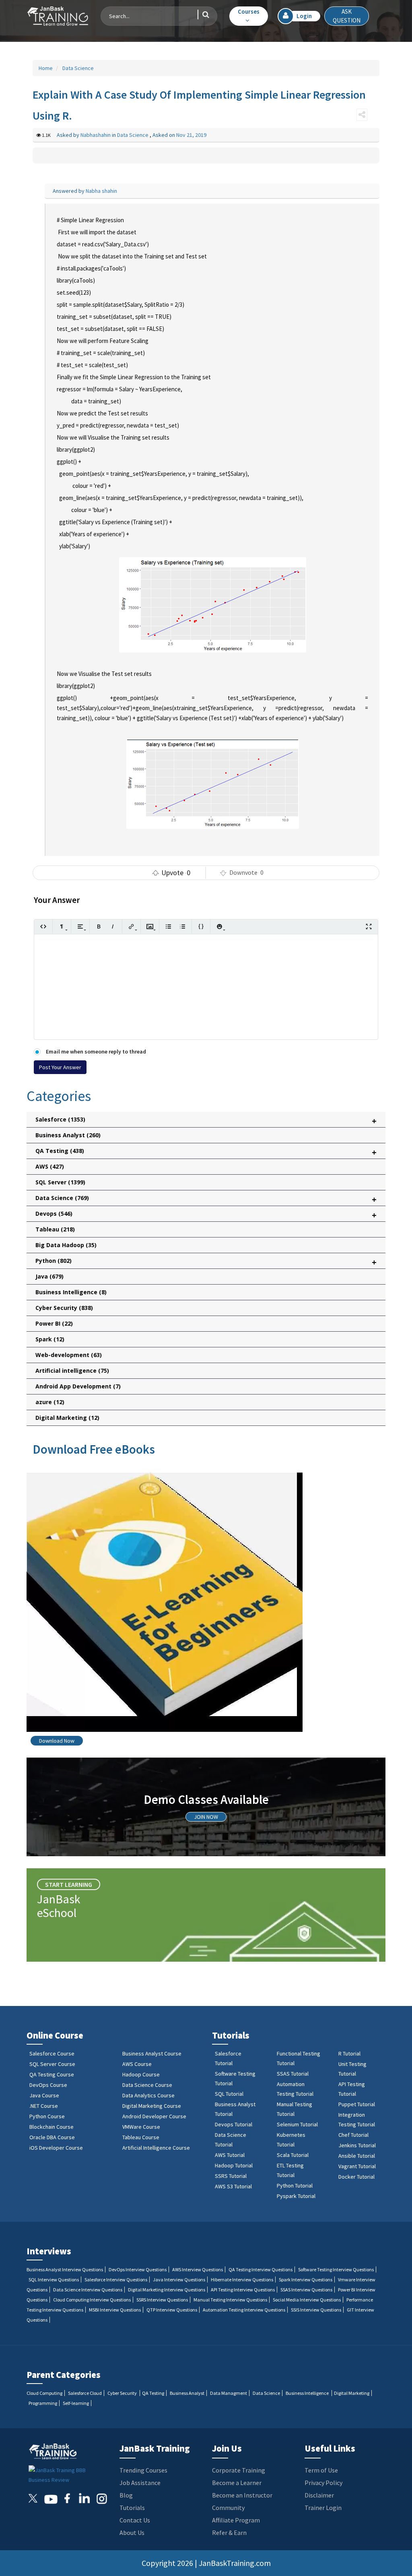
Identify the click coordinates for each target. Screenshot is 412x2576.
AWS (50, 1166)
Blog (126, 2495)
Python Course (47, 2116)
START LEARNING (69, 1884)
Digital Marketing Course (152, 2106)
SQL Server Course (52, 2064)
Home (46, 68)
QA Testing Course (52, 2074)
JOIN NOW (206, 1817)
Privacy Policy (323, 2483)
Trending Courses (143, 2470)
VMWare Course (141, 2127)
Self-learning (76, 2403)
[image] (150, 926)
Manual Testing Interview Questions (230, 2300)
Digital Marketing (67, 1418)
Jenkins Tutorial (357, 2145)
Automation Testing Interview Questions (244, 2310)
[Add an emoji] (219, 926)
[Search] (203, 14)
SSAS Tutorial (293, 2074)
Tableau (55, 1229)
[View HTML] (43, 926)
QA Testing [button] (206, 1152)
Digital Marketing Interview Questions (167, 2290)
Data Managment (229, 2393)
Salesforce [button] (206, 1121)
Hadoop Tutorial (234, 2165)
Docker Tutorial (356, 2177)
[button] (249, 16)
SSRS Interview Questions (162, 2300)
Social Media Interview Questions (307, 2300)
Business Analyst (68, 1135)
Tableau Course (141, 2137)
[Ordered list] (182, 926)
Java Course (44, 2095)
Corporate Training (239, 2470)
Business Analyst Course (152, 2053)
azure (50, 1402)
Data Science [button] (206, 1199)
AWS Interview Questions (198, 2269)
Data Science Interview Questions (88, 2290)
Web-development (69, 1355)
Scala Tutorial (293, 2155)
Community (228, 2508)
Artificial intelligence (72, 1371)
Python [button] (206, 1262)
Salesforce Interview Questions (116, 2280)
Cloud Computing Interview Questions (92, 2300)
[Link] (131, 926)
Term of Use (321, 2470)
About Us (132, 2533)
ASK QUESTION (347, 16)
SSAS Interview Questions (306, 2290)
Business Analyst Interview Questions (65, 2269)
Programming (43, 2403)
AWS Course (137, 2064)
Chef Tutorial (353, 2135)
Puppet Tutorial (357, 2104)
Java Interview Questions (179, 2280)
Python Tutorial (295, 2186)
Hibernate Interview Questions (242, 2280)
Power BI (54, 1323)
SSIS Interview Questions (316, 2310)
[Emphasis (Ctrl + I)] (113, 926)
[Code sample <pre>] (201, 926)
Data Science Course (147, 2085)
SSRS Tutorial (231, 2176)
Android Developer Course (154, 2116)
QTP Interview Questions (172, 2310)
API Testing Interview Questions (243, 2290)
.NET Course (44, 2106)
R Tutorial (349, 2053)
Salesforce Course (52, 2053)
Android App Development (78, 1386)
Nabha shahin (101, 191)
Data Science (77, 68)
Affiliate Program (236, 2520)
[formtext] (62, 926)
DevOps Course (48, 2085)
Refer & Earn (229, 2533)
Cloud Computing (44, 2393)
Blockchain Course (51, 2127)
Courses (249, 11)
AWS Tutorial (230, 2155)
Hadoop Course (141, 2074)
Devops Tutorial (234, 2124)
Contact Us (135, 2520)
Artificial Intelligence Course (156, 2148)
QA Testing (153, 2393)
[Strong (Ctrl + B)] (99, 926)
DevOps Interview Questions (138, 2269)
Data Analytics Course (148, 2095)
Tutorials (132, 2508)
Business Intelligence (71, 1292)
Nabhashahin (96, 135)
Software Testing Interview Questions (336, 2269)
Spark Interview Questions (306, 2280)
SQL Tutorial (229, 2094)
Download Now (57, 1741)
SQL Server (60, 1182)
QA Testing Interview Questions (261, 2269)
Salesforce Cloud (85, 2393)
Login (304, 16)
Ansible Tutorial (357, 2156)
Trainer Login (323, 2508)
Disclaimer (319, 2495)
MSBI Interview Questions (115, 2310)
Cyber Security (64, 1308)
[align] (80, 926)
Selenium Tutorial (297, 2124)
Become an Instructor (242, 2495)
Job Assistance (140, 2483)
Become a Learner (237, 2483)
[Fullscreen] (369, 926)
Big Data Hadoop (66, 1245)
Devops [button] (206, 1215)
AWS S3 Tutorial (233, 2186)
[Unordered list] (168, 926)
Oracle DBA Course (52, 2137)
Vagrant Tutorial (357, 2166)
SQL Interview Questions (54, 2280)
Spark (50, 1339)
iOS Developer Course (56, 2148)
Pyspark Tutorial (296, 2196)
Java (49, 1276)
